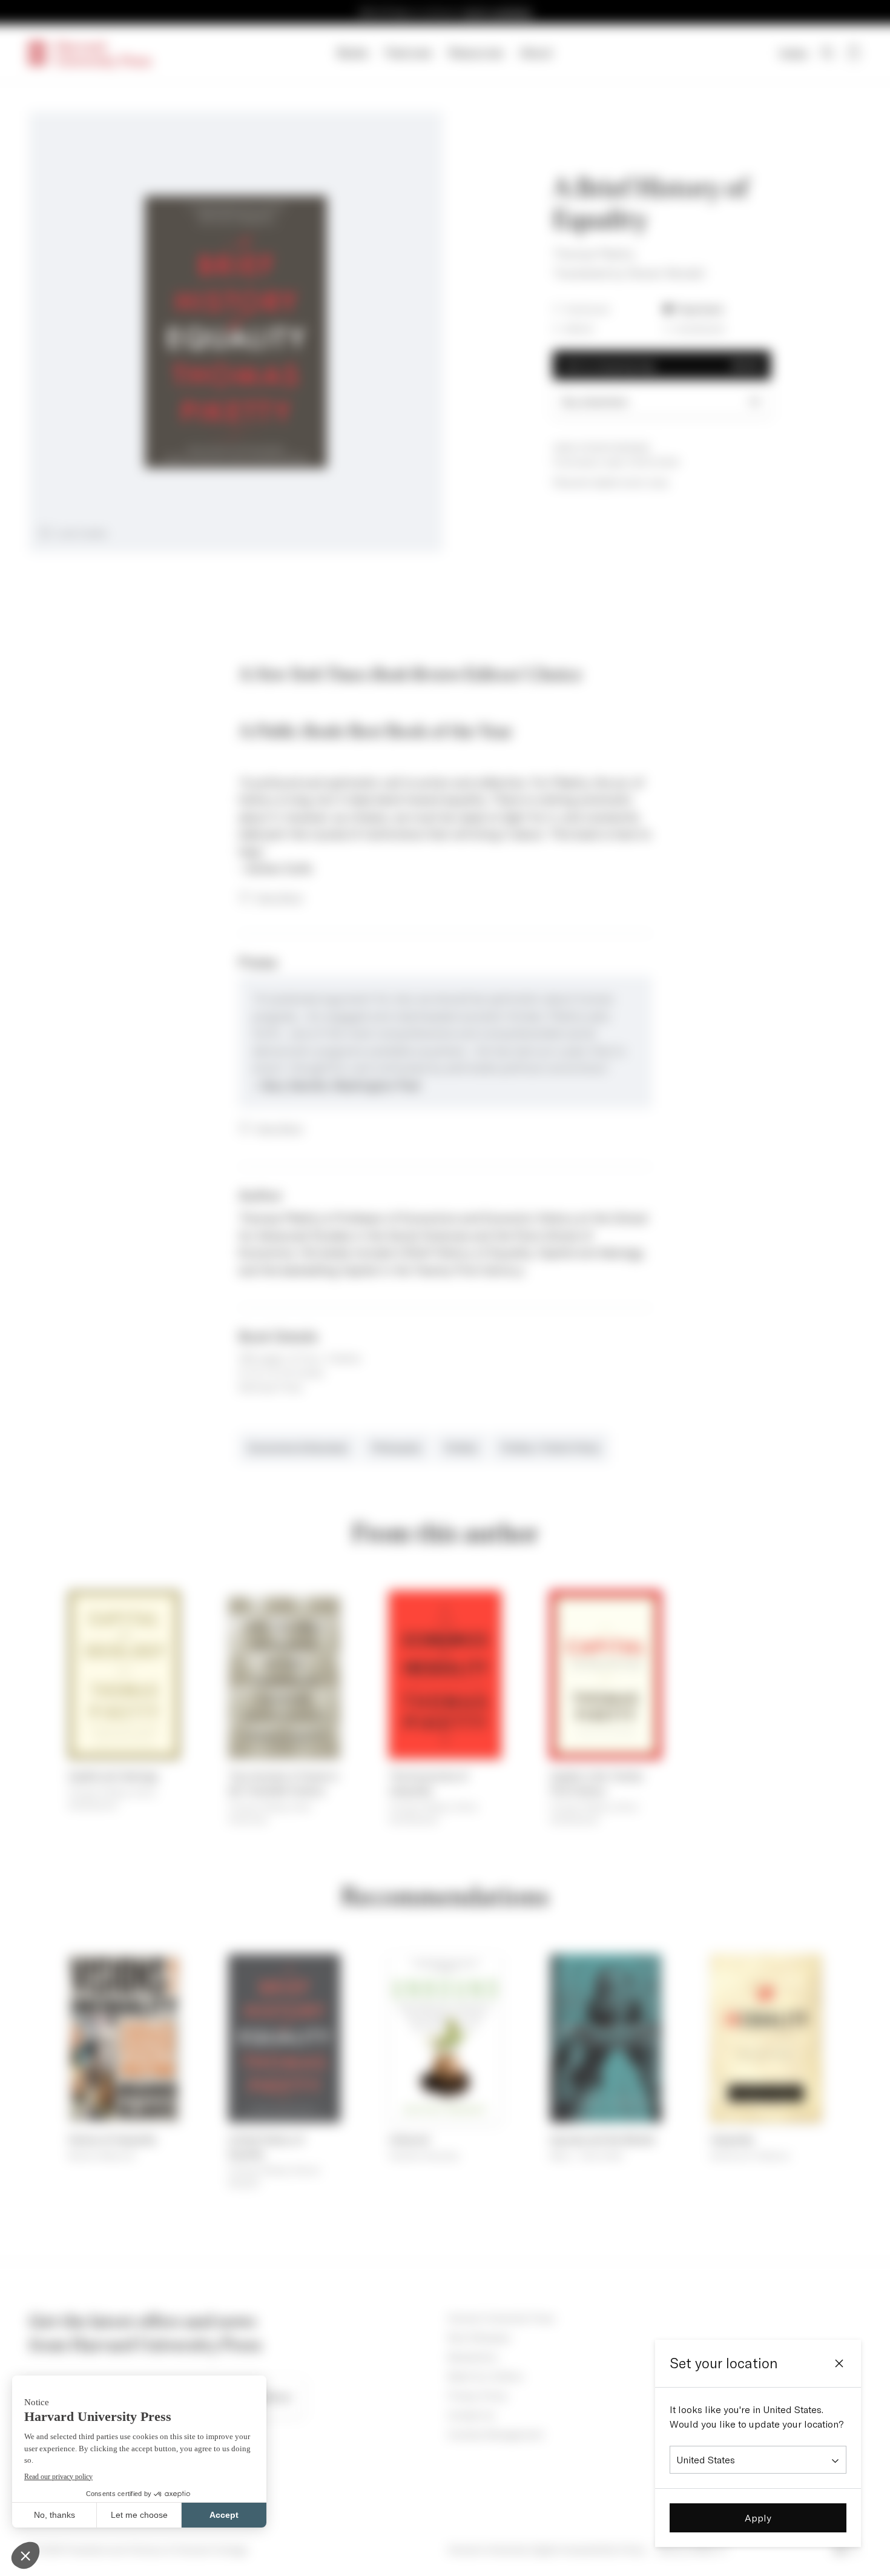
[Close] (839, 2363)
